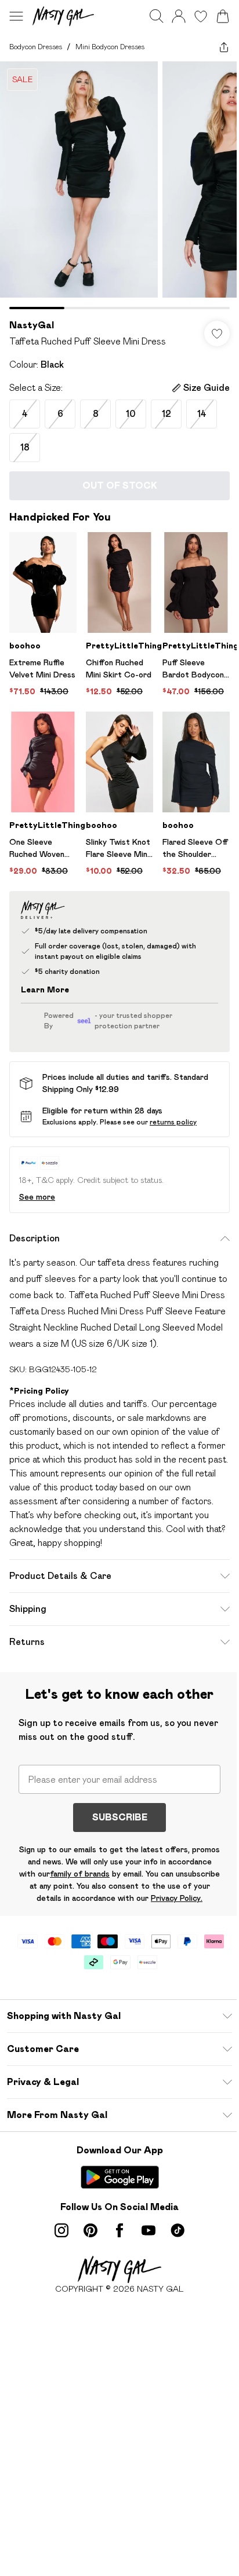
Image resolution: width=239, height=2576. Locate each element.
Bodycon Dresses (36, 47)
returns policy (173, 1122)
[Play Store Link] (120, 2177)
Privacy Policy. (177, 1898)
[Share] (224, 47)
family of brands (80, 1874)
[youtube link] (149, 2230)
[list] (119, 185)
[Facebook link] (119, 2230)
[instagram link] (61, 2230)
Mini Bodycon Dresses (110, 47)
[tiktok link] (178, 2230)
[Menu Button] (16, 16)
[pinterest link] (90, 2230)
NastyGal (32, 325)
